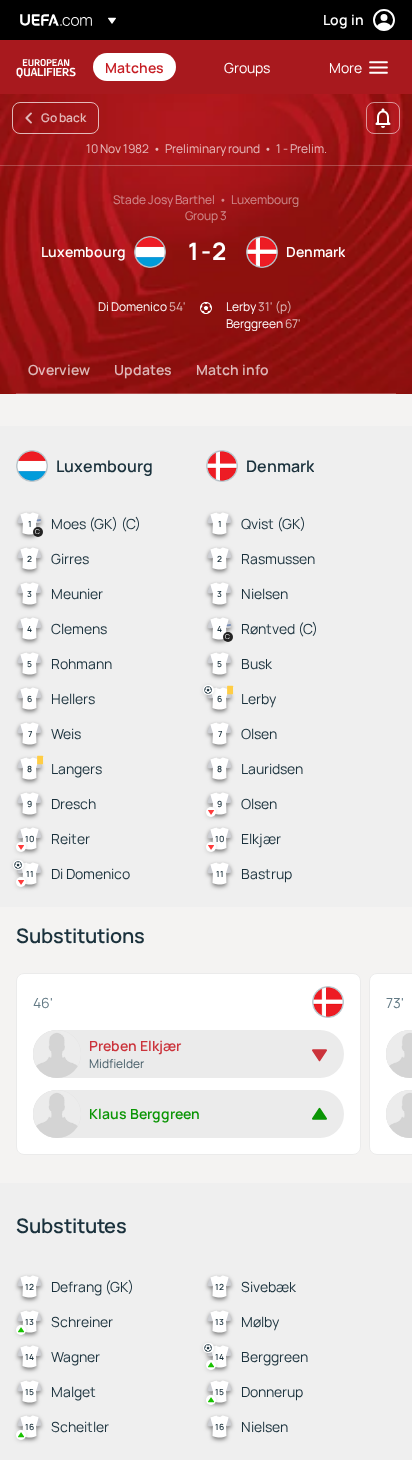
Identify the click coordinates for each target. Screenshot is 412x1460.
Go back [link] (63, 117)
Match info (232, 369)
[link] (134, 67)
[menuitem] (147, 67)
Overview (59, 369)
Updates (143, 369)
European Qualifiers (46, 67)
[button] (354, 67)
